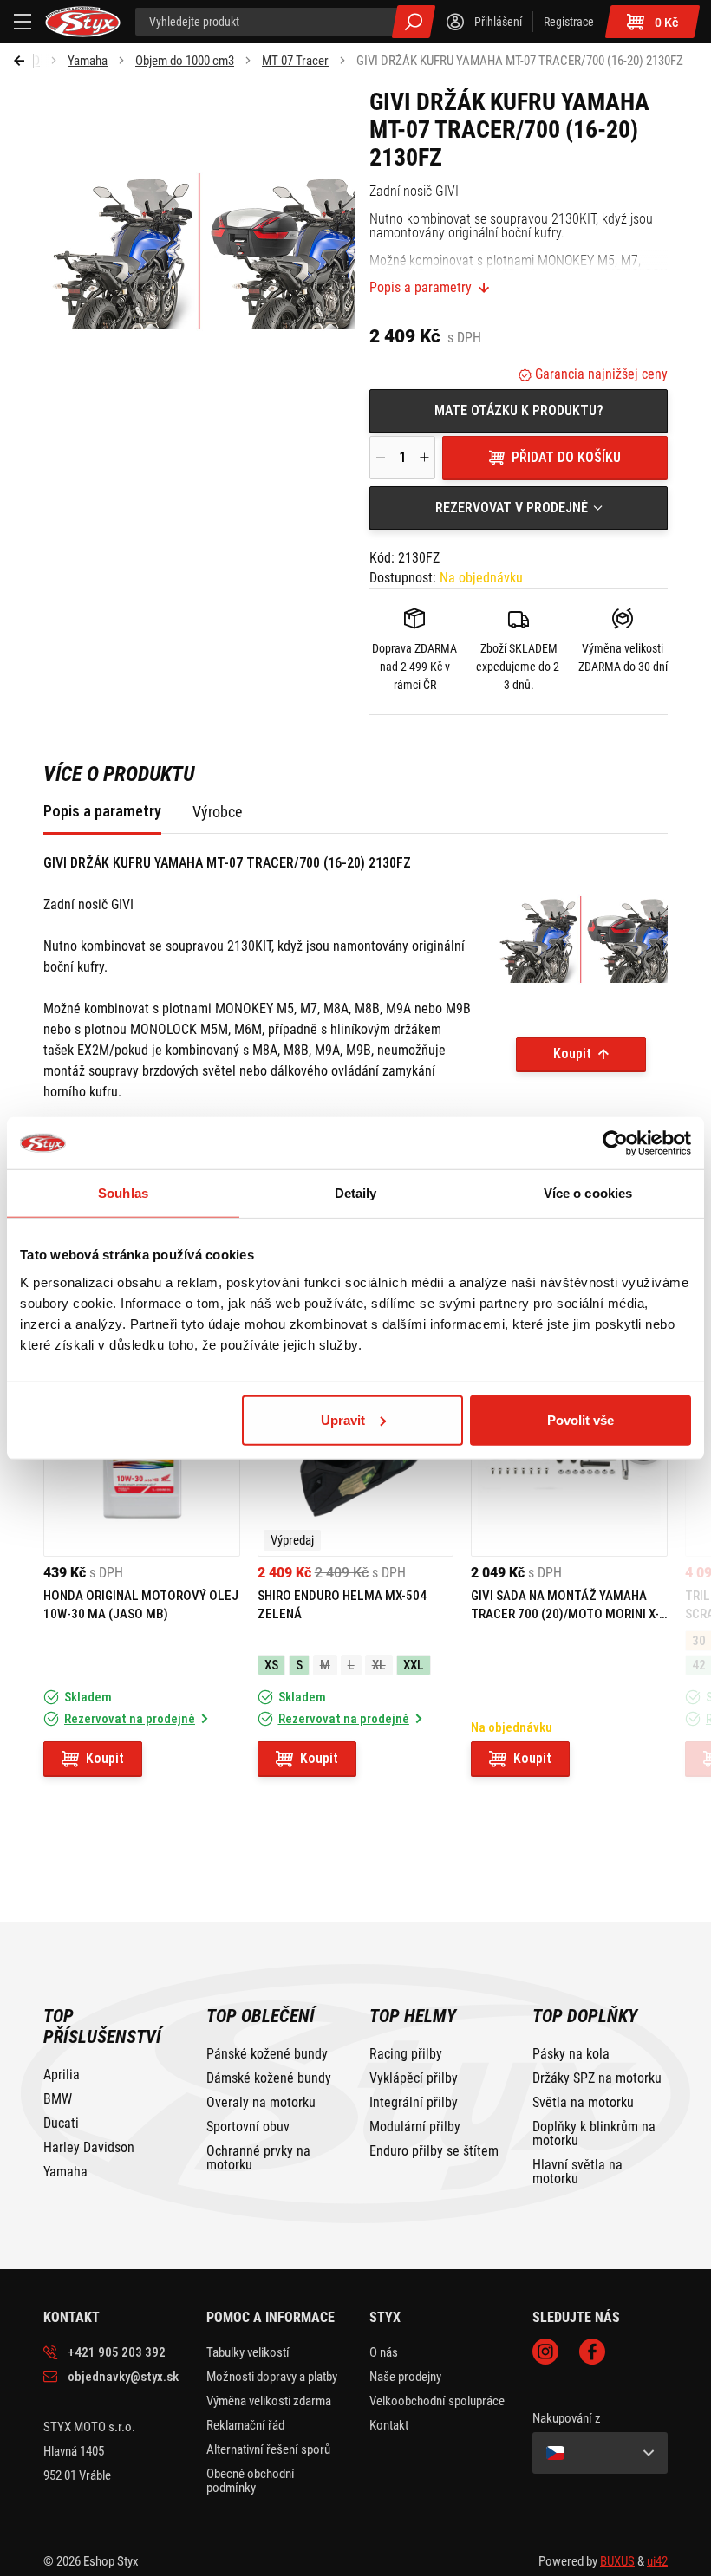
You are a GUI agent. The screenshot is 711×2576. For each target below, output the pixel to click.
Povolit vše (581, 1419)
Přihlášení (498, 22)
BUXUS (617, 2561)
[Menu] (23, 22)
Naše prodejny (405, 2377)
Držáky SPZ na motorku (597, 2078)
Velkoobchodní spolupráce (437, 2401)
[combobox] (519, 508)
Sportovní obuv (248, 2127)
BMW (58, 2099)
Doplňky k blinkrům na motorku (594, 2134)
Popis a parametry (421, 288)
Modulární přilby (415, 2127)
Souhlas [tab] (123, 1193)
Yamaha (88, 61)
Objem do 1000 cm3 (185, 61)
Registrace (569, 22)
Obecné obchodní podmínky (251, 2481)
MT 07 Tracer (295, 61)
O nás (384, 2352)
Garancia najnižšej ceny (600, 374)
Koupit (572, 1054)
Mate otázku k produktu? (519, 410)
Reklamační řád (245, 2425)
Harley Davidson (89, 2148)
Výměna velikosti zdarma (269, 2401)
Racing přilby (406, 2054)
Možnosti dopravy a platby (272, 2377)
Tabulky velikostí (248, 2352)
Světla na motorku (583, 2103)
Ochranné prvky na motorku (258, 2158)
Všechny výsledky (414, 22)
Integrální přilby (414, 2103)
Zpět (24, 61)
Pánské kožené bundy (267, 2054)
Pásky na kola (571, 2054)
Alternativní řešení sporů (268, 2449)
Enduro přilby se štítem (434, 2151)
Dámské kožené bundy (269, 2078)
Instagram (545, 2352)
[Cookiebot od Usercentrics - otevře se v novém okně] (615, 1143)
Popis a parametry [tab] (102, 811)
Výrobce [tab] (217, 812)
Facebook (592, 2352)
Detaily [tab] (356, 1193)
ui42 (657, 2561)
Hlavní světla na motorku (577, 2172)
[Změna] (600, 2453)
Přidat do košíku (566, 457)
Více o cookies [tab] (588, 1193)
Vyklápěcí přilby (414, 2078)
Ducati (61, 2124)
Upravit (343, 1419)
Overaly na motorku (261, 2103)
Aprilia (62, 2075)
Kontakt (389, 2425)
